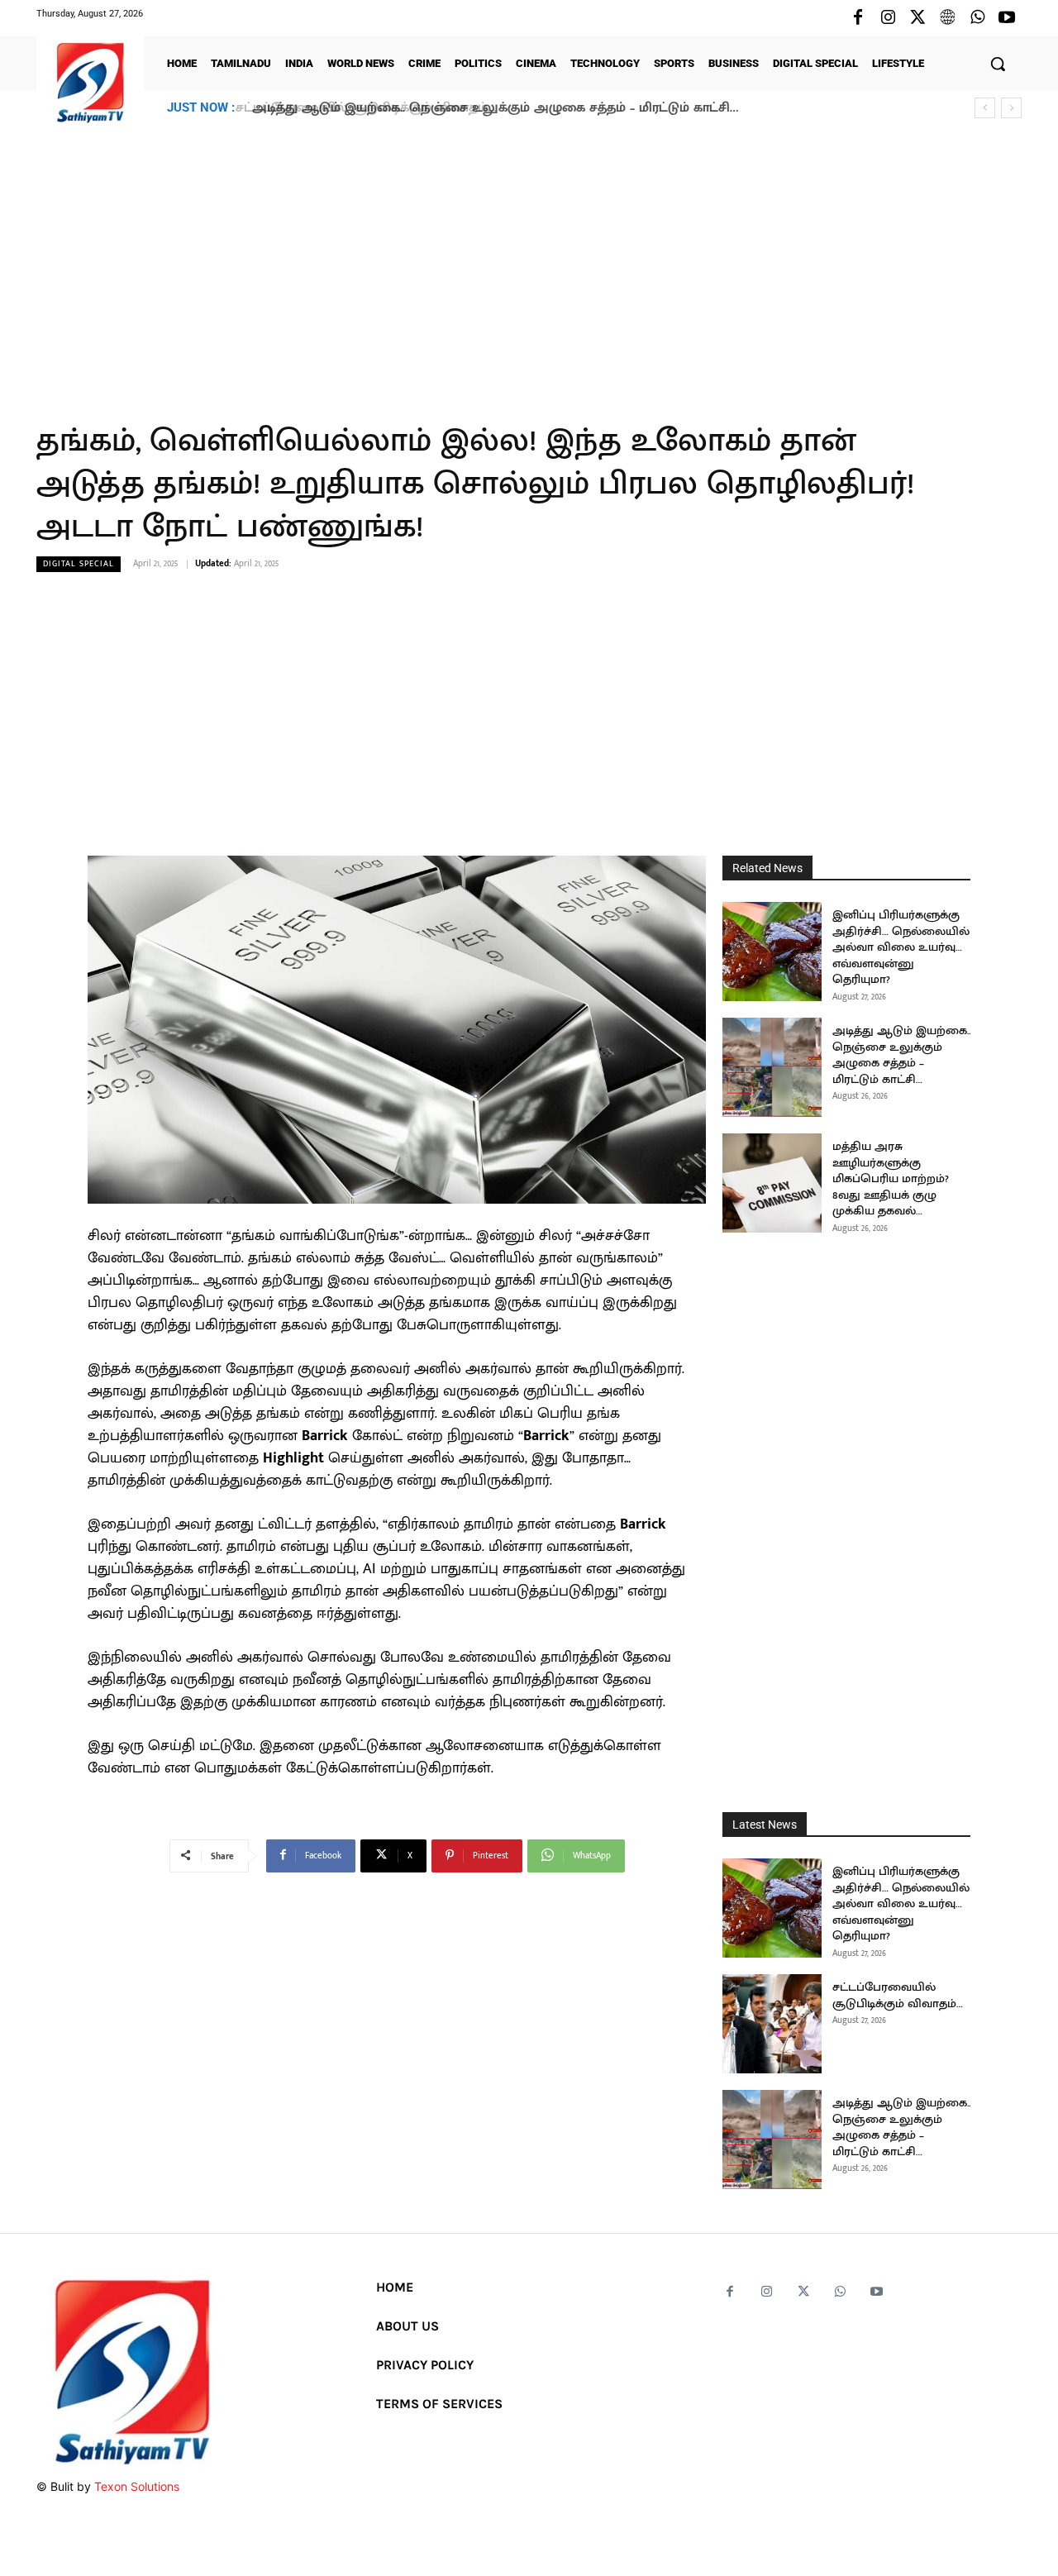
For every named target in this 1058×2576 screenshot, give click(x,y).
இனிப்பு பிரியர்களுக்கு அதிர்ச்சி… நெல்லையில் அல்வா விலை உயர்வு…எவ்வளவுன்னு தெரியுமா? (901, 947)
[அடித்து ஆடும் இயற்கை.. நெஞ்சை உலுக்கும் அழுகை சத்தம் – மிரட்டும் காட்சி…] (772, 1067)
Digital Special (79, 564)
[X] (917, 18)
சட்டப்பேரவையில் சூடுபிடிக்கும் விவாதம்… (898, 1995)
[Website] (947, 18)
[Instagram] (888, 18)
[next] (1011, 108)
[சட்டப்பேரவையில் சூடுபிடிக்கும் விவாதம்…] (772, 2024)
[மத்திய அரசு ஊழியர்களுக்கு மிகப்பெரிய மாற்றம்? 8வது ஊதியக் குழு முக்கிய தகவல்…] (772, 1183)
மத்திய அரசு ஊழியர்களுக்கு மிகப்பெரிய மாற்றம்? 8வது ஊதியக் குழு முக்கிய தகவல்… (891, 1178)
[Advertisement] (529, 264)
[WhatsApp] (977, 18)
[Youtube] (1007, 18)
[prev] (985, 108)
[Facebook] (858, 18)
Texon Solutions (137, 2486)
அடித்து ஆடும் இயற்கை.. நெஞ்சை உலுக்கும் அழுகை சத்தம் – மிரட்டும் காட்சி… (490, 108)
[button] (998, 64)
